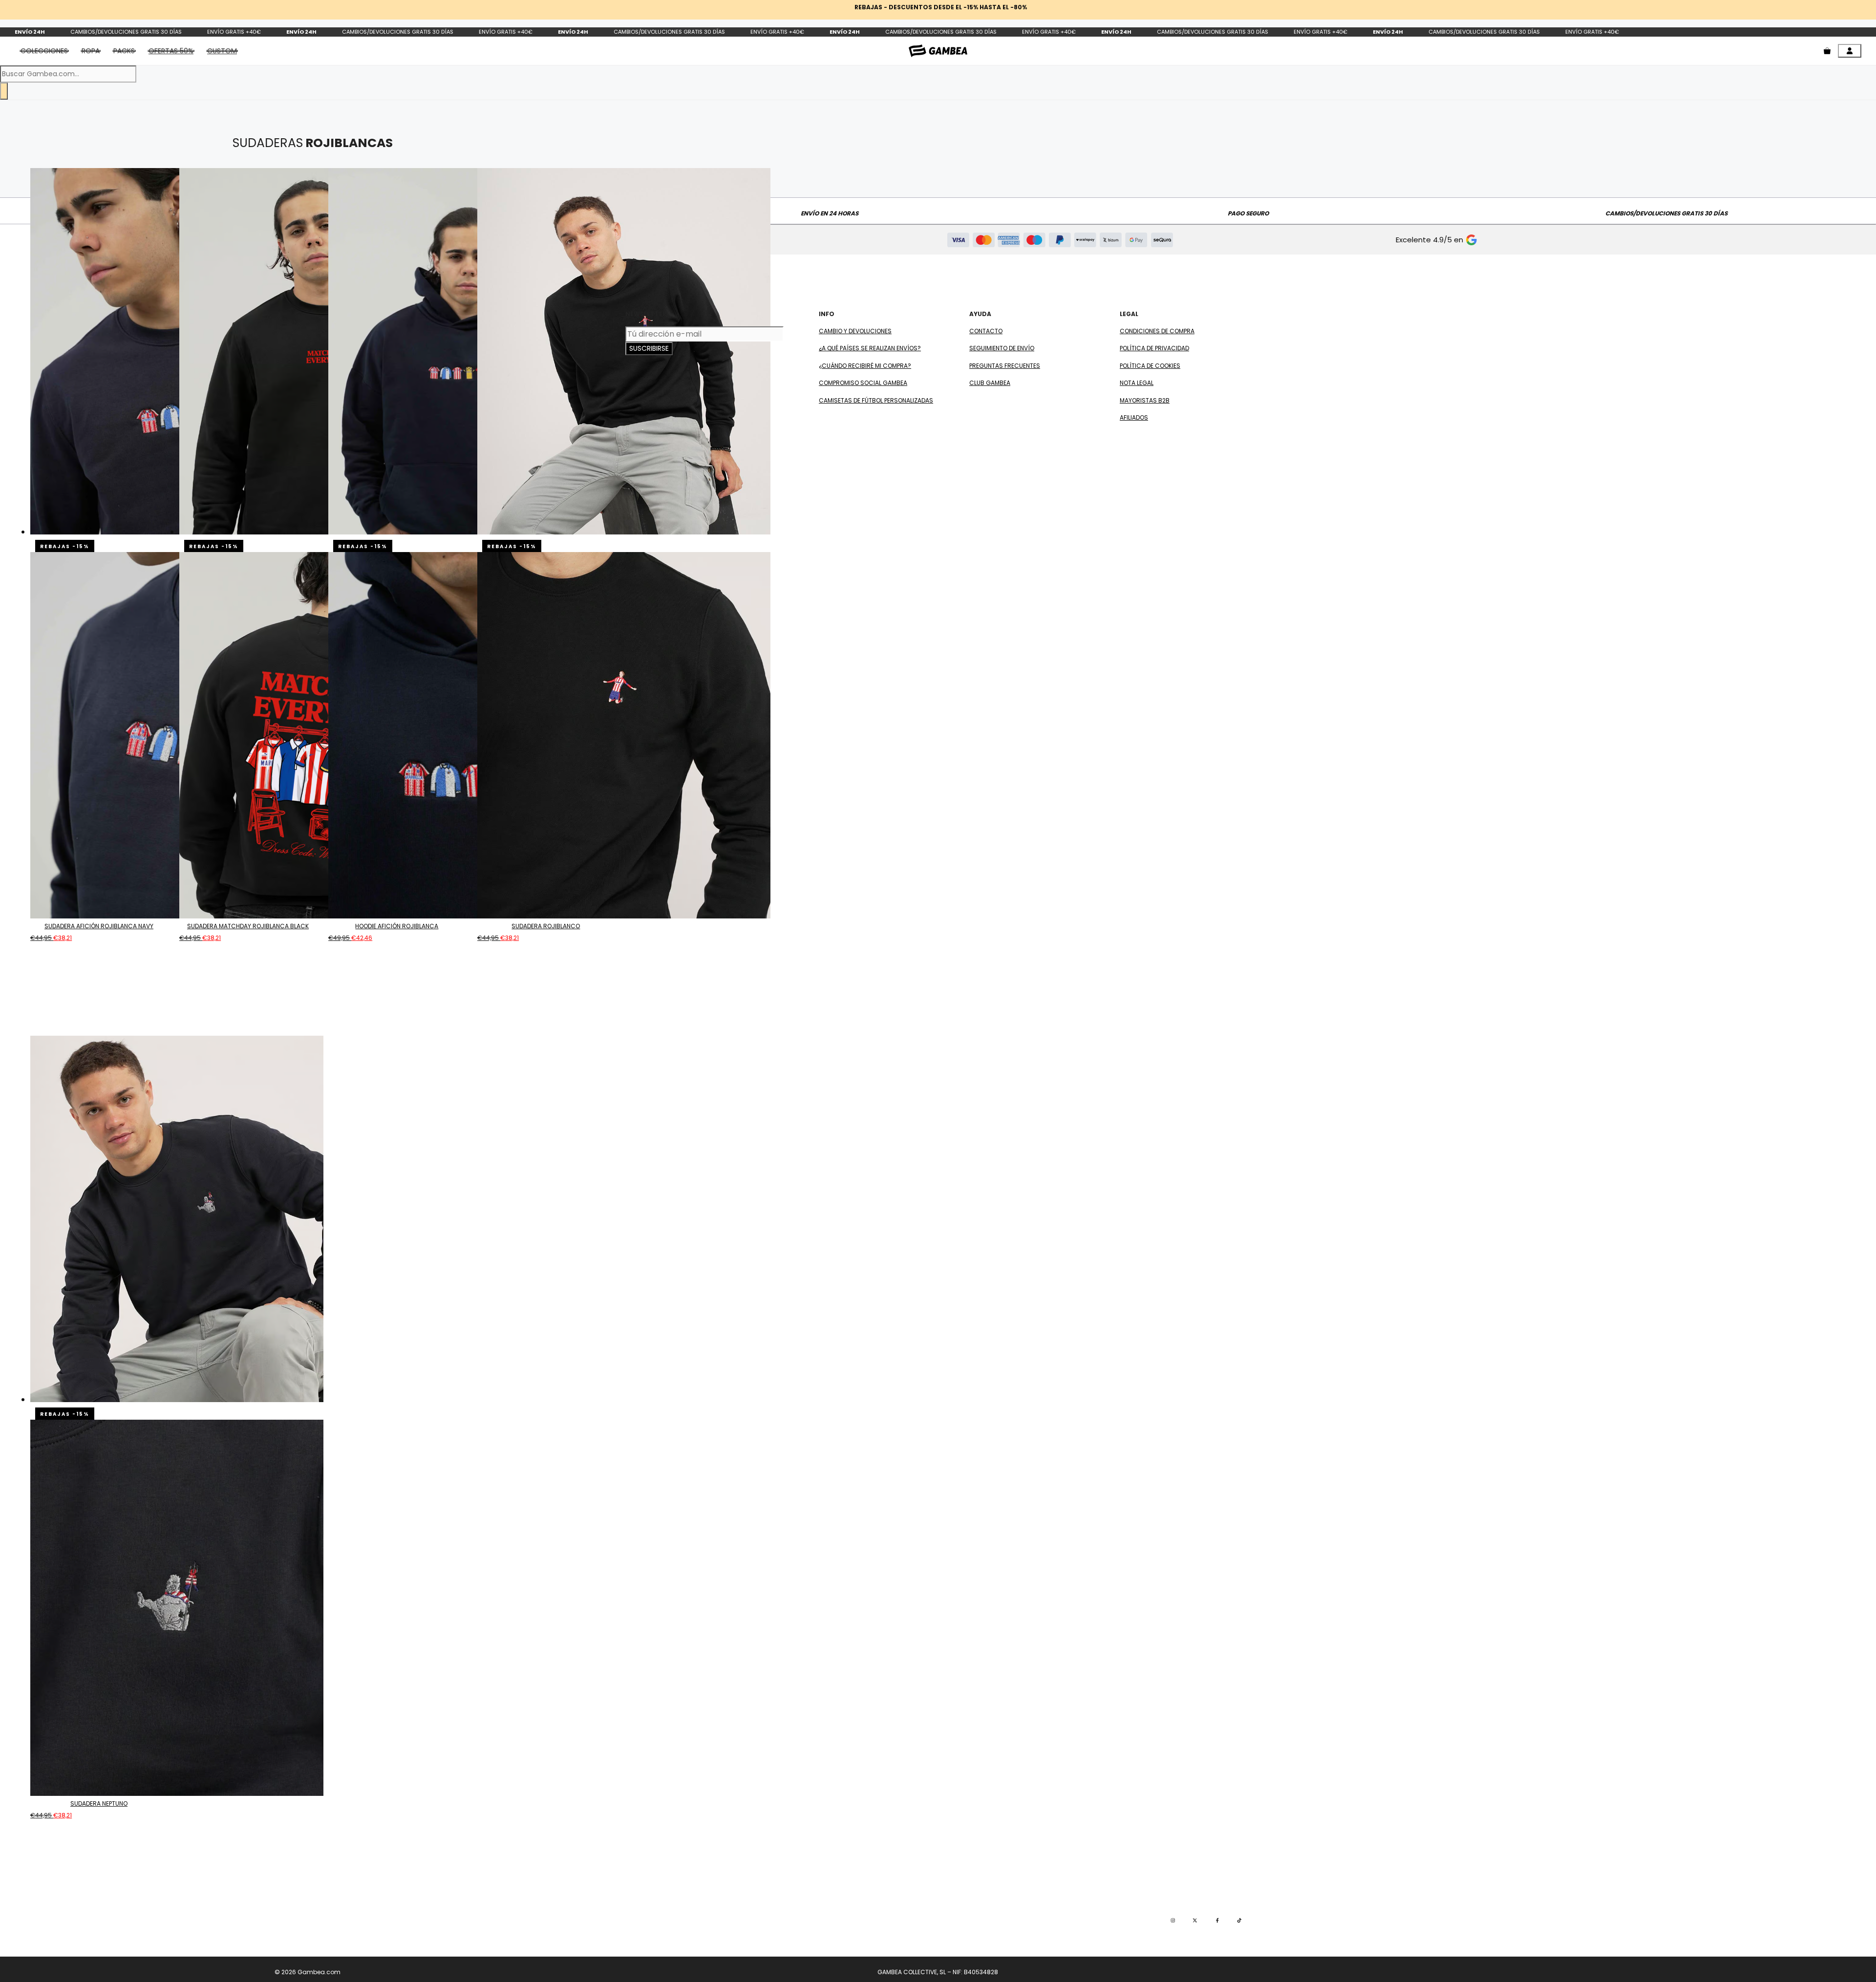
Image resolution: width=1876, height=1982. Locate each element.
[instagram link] (1173, 1920)
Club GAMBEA (990, 383)
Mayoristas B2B (1145, 400)
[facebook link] (1217, 1920)
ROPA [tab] (91, 51)
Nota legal (1137, 383)
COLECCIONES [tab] (44, 51)
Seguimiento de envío (1002, 348)
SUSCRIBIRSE (649, 348)
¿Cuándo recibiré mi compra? (865, 366)
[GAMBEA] (938, 51)
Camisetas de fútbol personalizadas (876, 400)
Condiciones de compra (1157, 331)
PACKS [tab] (124, 51)
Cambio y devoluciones (855, 331)
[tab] (171, 51)
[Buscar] (4, 91)
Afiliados (1134, 417)
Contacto (986, 331)
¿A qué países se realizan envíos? (870, 348)
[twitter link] (1195, 1920)
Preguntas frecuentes (1005, 366)
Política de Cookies (1150, 366)
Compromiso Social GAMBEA (863, 383)
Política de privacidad (1154, 348)
